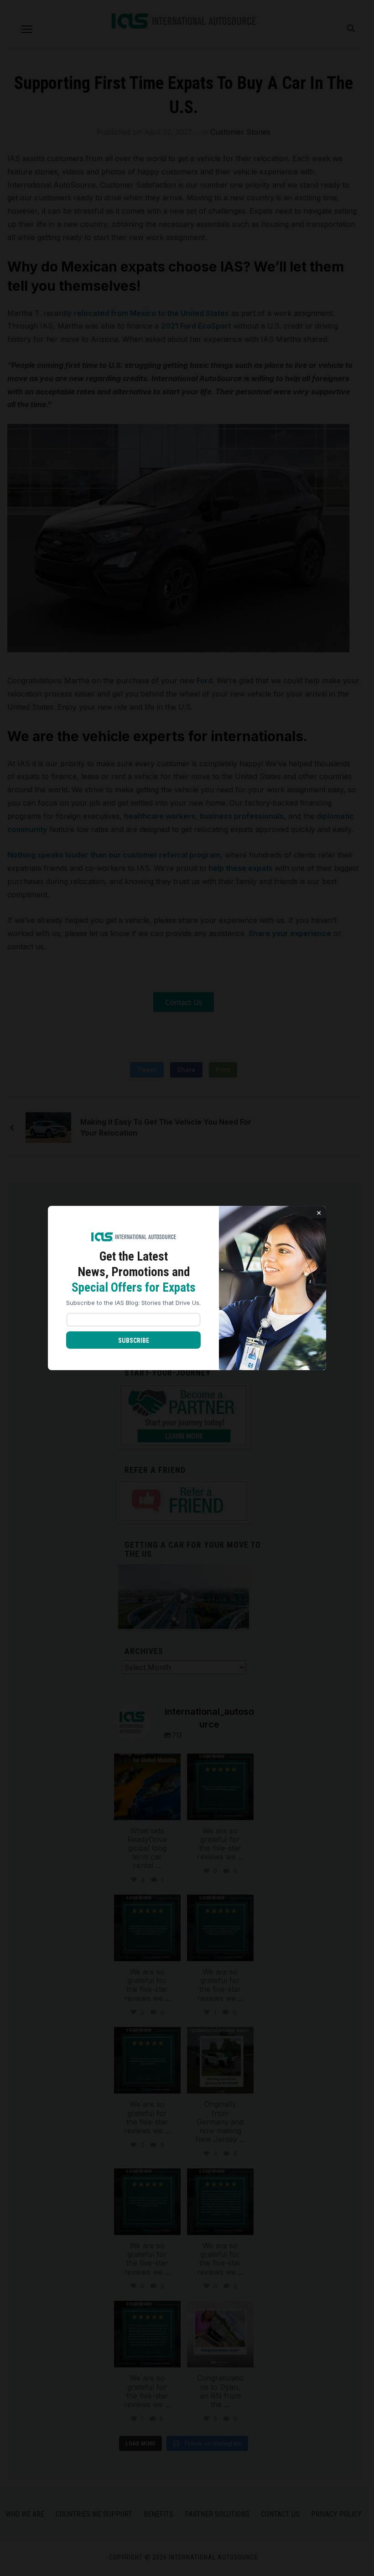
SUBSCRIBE (134, 1340)
